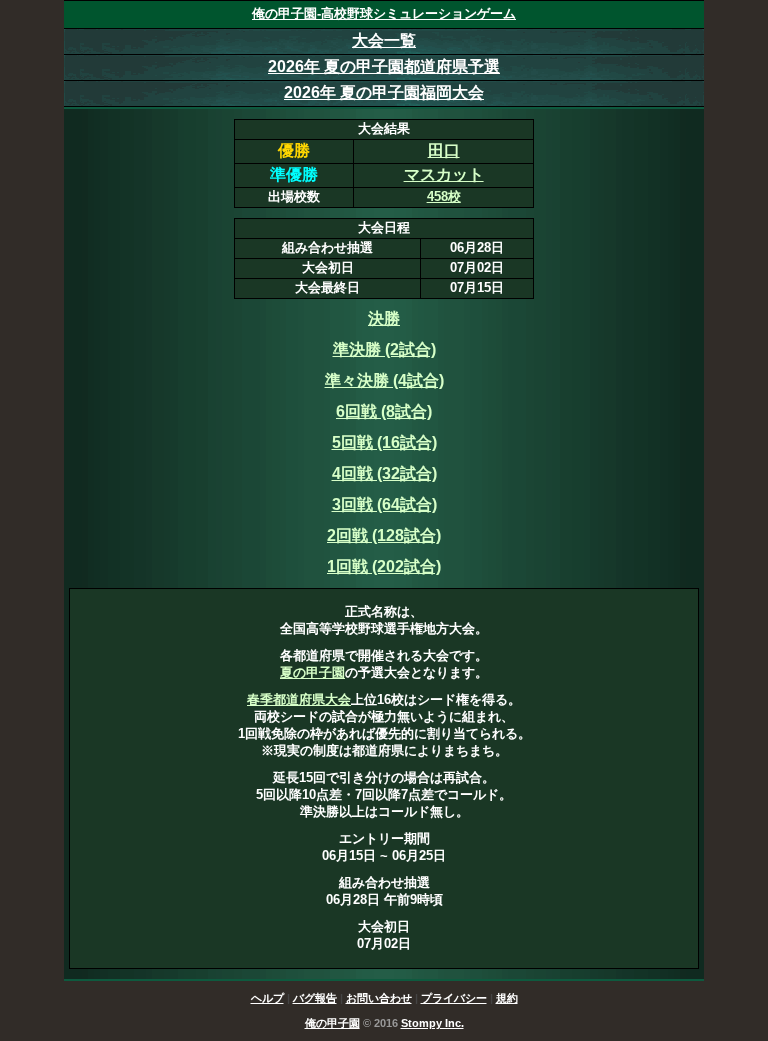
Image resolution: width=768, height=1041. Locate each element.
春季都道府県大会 (299, 699)
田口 (444, 150)
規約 (507, 998)
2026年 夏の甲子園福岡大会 (384, 92)
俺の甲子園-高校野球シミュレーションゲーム (384, 13)
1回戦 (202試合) (384, 566)
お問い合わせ (379, 998)
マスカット (444, 174)
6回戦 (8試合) (384, 411)
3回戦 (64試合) (384, 504)
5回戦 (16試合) (384, 442)
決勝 (384, 318)
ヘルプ (267, 998)
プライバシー (454, 998)
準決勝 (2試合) (384, 349)
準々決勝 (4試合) (384, 380)
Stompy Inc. (432, 1023)
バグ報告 (315, 998)
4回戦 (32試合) (384, 473)
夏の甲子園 (312, 672)
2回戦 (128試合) (384, 535)
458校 (444, 196)
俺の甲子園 (332, 1023)
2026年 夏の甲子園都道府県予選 (384, 66)
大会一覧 (384, 40)
